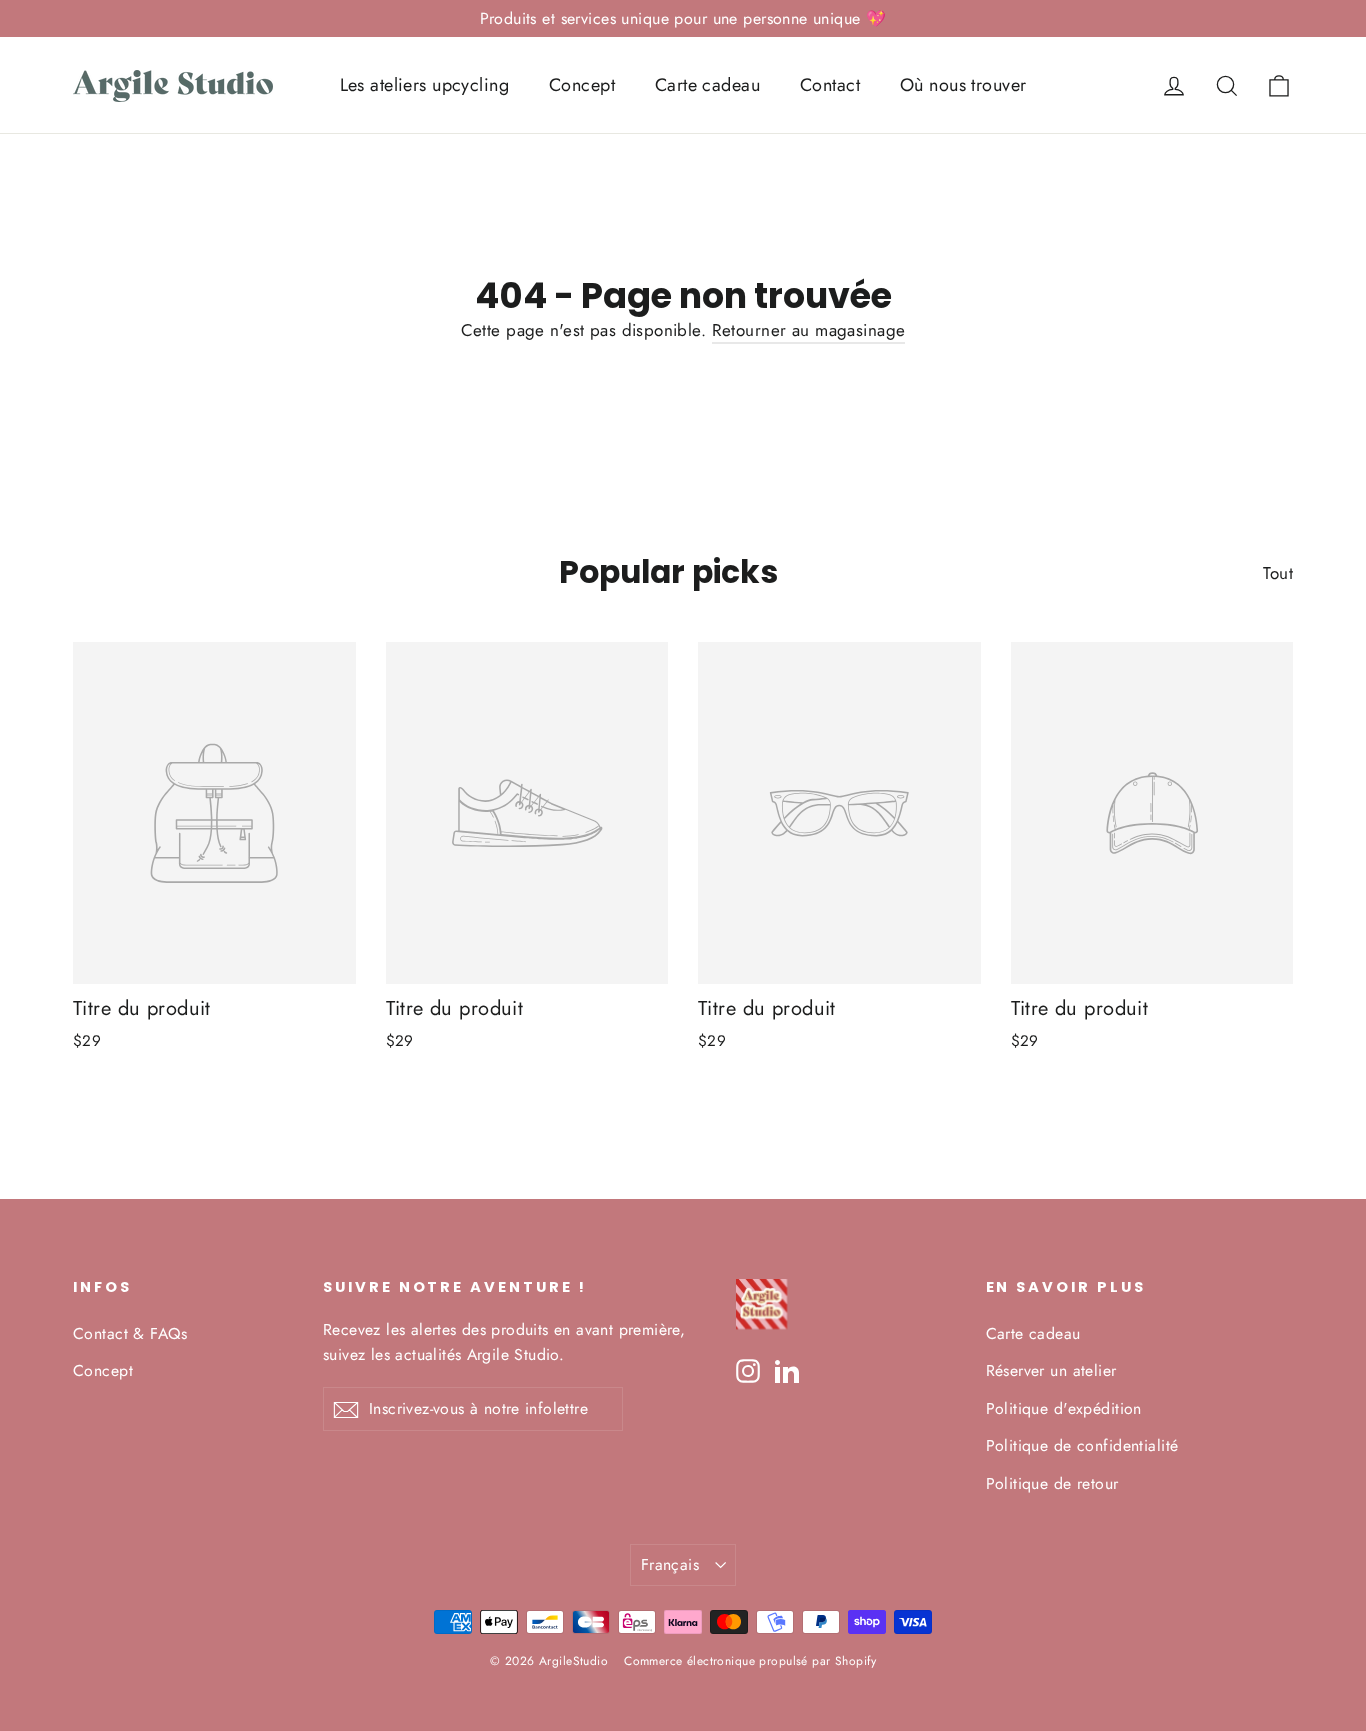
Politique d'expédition (1064, 1408)
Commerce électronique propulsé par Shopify (750, 1661)
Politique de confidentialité (1082, 1445)
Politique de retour (1052, 1483)
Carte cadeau (707, 85)
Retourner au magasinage (809, 330)
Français (670, 1564)
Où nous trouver (963, 85)
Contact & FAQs (130, 1333)
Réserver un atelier (1051, 1370)
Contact (830, 85)
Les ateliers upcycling (424, 85)
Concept (582, 85)
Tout (1278, 573)
